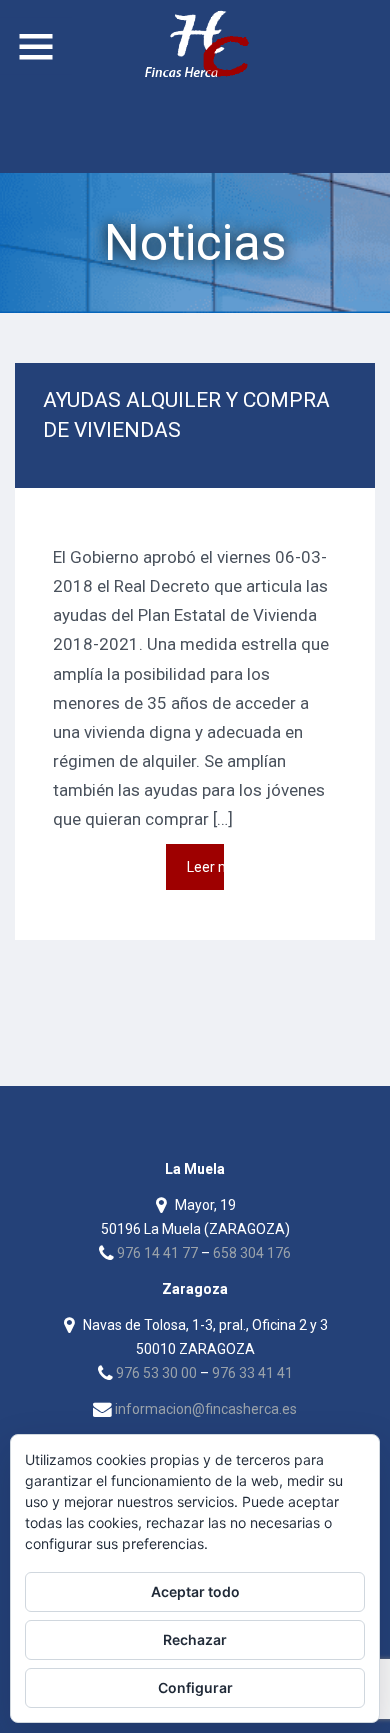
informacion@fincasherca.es (206, 1409)
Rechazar (195, 1639)
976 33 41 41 (252, 1373)
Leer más (205, 867)
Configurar (195, 1687)
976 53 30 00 (156, 1373)
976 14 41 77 (157, 1253)
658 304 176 (252, 1253)
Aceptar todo (195, 1591)
